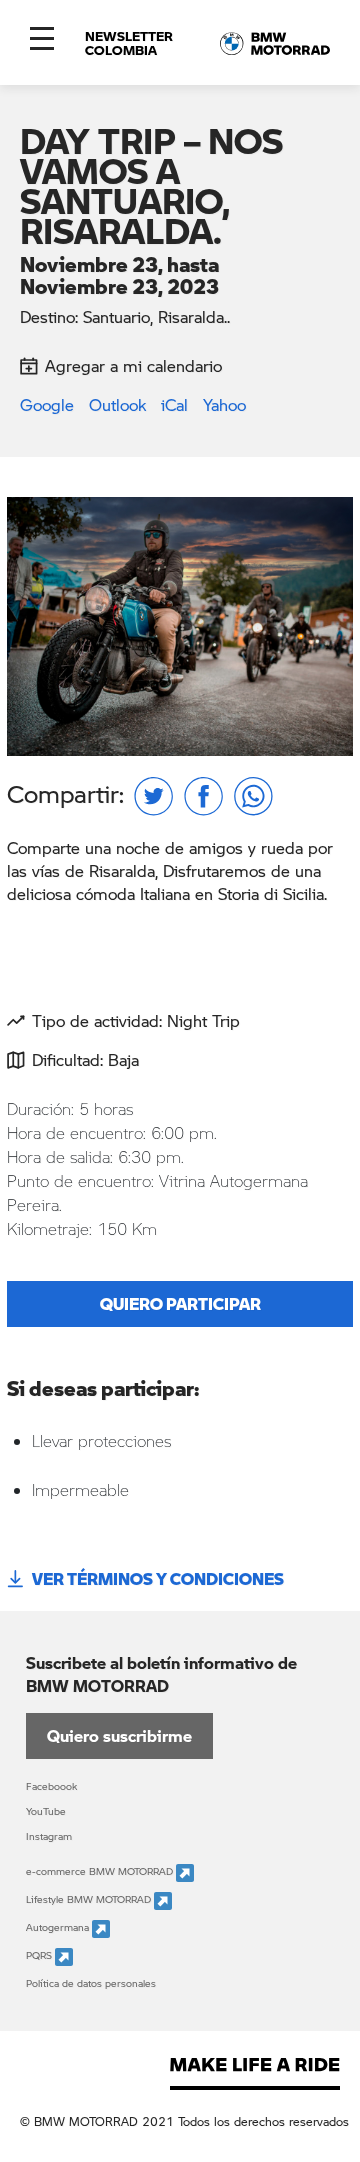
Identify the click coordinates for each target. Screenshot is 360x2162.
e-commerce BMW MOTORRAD (101, 1872)
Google (47, 404)
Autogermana (59, 1928)
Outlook (117, 404)
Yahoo (224, 404)
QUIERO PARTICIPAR (180, 1303)
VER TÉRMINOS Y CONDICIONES (158, 1578)
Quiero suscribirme (119, 1735)
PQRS (40, 1956)
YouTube (46, 1811)
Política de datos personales (91, 1983)
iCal (174, 404)
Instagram (49, 1836)
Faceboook (51, 1786)
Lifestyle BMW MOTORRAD (90, 1900)
